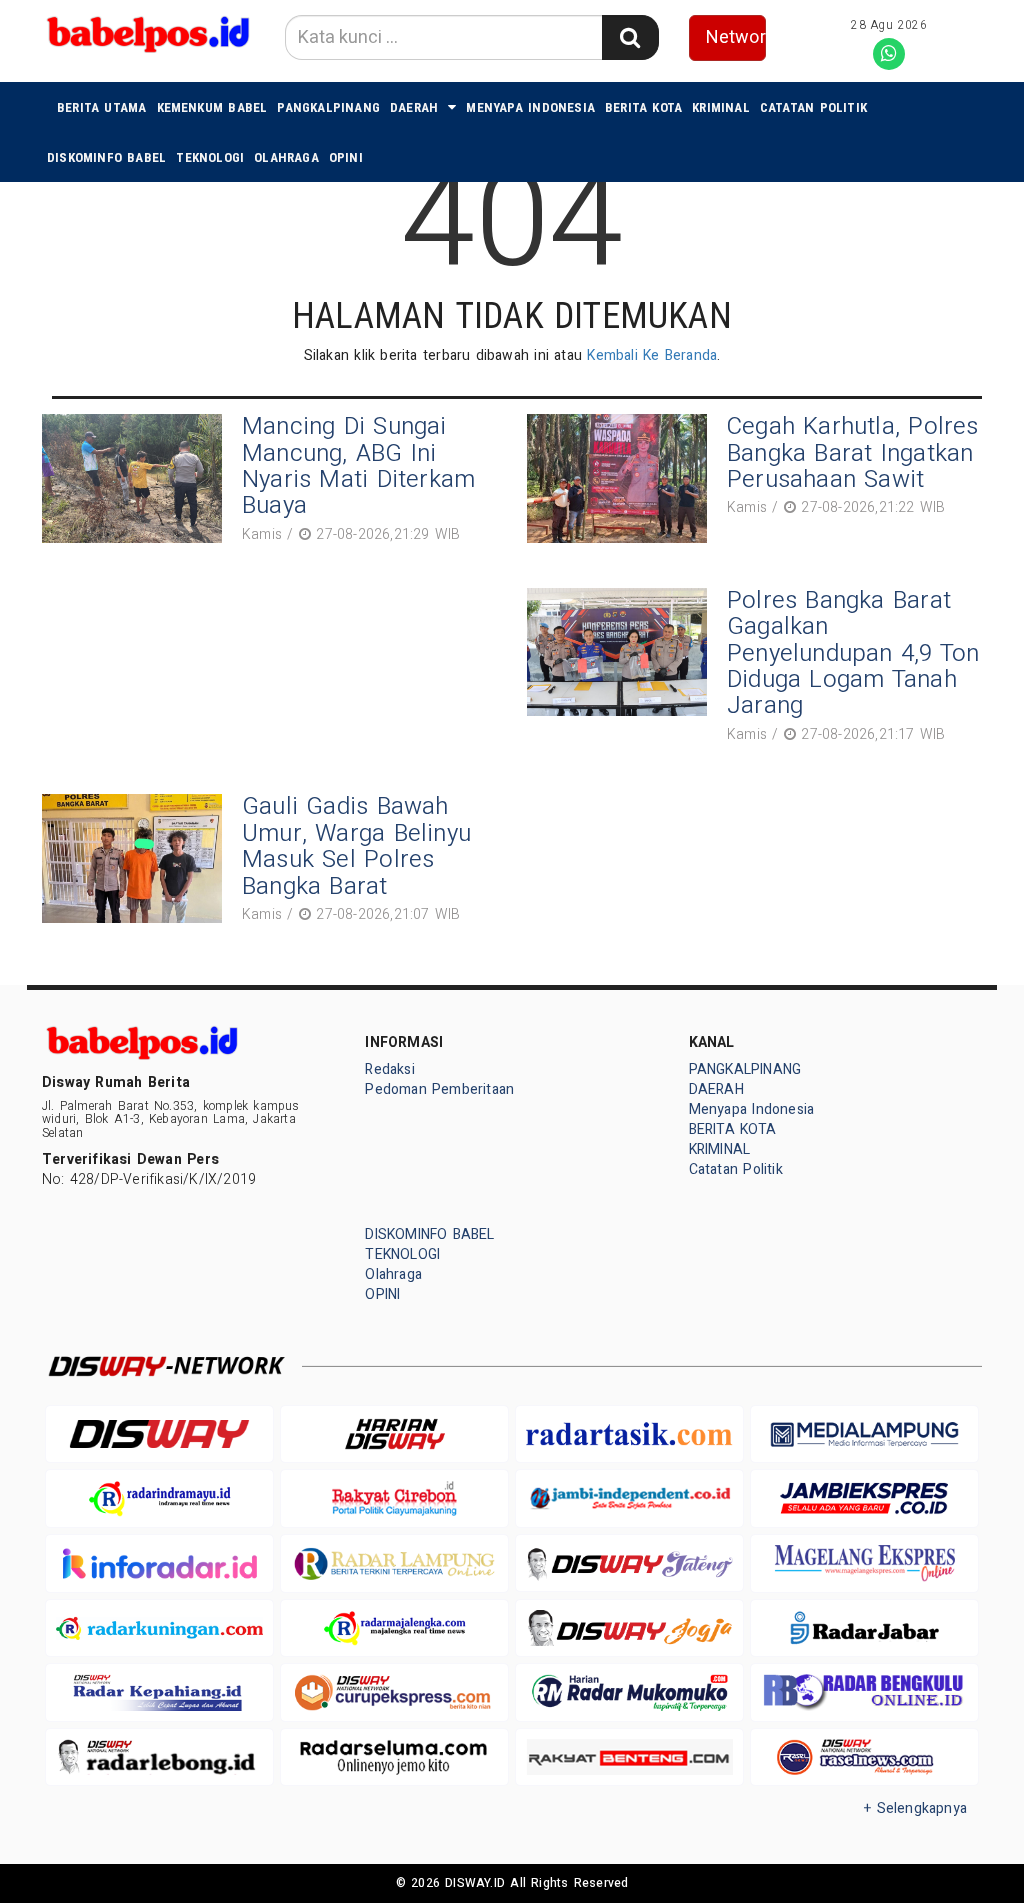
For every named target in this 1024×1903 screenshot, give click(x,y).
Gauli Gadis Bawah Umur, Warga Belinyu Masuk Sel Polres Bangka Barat (356, 846)
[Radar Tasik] (629, 1434)
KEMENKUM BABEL (212, 107)
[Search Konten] (630, 37)
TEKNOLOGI (210, 157)
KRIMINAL (721, 107)
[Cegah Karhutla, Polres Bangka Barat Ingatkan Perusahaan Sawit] (622, 478)
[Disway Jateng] (629, 1563)
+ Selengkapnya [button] (915, 1808)
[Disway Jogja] (629, 1628)
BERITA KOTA (643, 107)
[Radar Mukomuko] (629, 1692)
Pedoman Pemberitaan (439, 1089)
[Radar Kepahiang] (159, 1692)
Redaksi (389, 1069)
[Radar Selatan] (864, 1757)
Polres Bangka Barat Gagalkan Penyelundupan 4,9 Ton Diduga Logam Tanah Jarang (853, 653)
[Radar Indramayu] (159, 1498)
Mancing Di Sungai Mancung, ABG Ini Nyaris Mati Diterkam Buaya (358, 466)
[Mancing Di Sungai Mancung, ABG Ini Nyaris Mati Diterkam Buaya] (137, 481)
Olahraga (286, 157)
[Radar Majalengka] (394, 1628)
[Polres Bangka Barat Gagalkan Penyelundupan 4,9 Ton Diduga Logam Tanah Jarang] (622, 669)
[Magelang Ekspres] (864, 1563)
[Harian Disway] (394, 1434)
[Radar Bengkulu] (864, 1692)
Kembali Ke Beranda (652, 355)
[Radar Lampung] (394, 1563)
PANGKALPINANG (328, 107)
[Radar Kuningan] (159, 1628)
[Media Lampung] (864, 1434)
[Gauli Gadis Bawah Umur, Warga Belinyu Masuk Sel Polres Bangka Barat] (137, 861)
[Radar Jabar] (864, 1628)
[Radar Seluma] (394, 1757)
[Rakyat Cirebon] (394, 1498)
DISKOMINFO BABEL (106, 157)
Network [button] (736, 37)
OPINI (346, 157)
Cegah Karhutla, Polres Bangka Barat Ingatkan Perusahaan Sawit (853, 453)
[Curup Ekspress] (394, 1692)
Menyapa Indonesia (530, 107)
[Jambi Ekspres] (864, 1498)
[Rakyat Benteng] (629, 1757)
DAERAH (414, 107)
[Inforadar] (159, 1563)
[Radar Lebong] (159, 1757)
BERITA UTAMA (102, 107)
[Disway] (159, 1434)
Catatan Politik (813, 107)
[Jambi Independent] (629, 1498)
